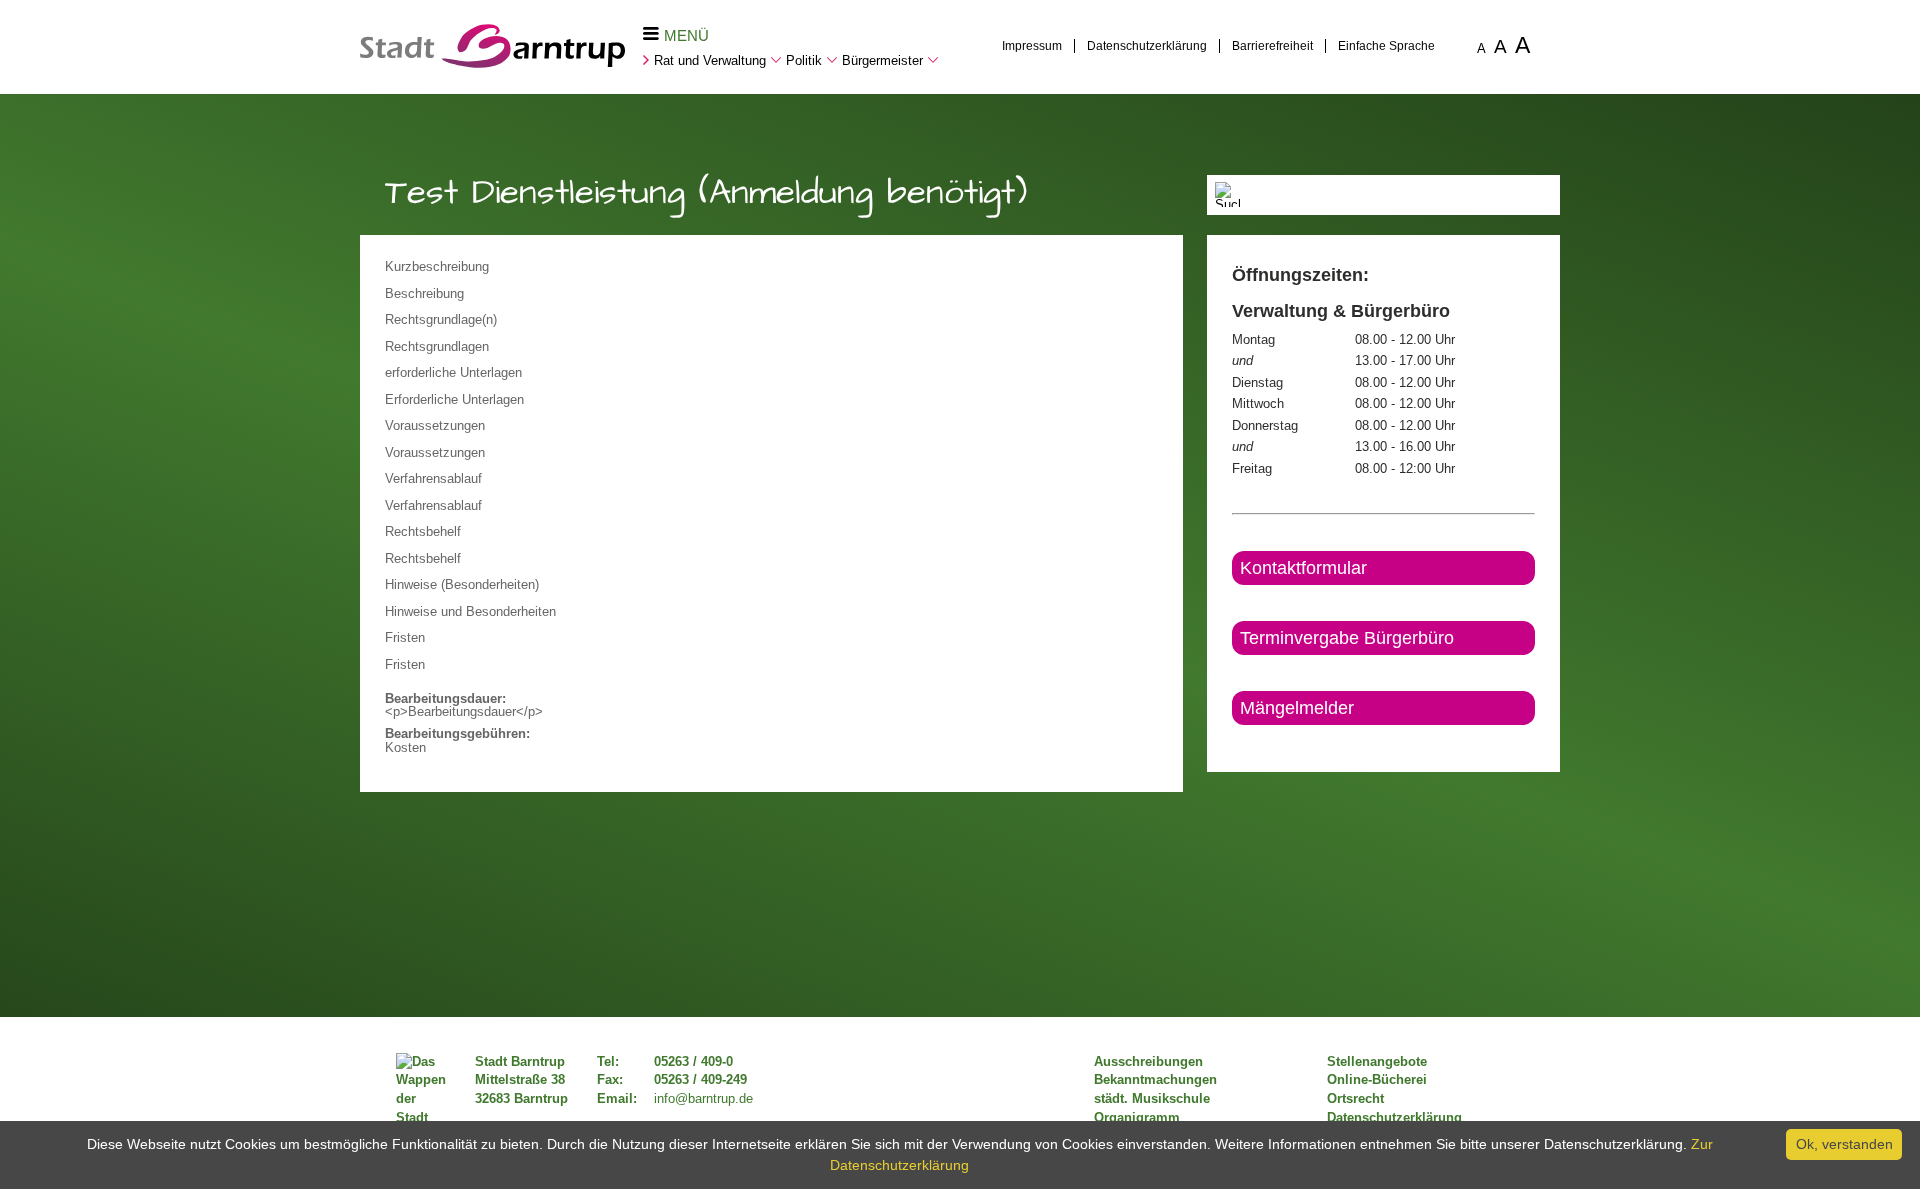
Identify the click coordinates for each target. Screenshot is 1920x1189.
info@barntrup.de (703, 1099)
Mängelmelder (1297, 708)
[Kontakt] (1233, 742)
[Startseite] (492, 63)
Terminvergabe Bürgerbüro (1347, 638)
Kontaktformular (1303, 568)
